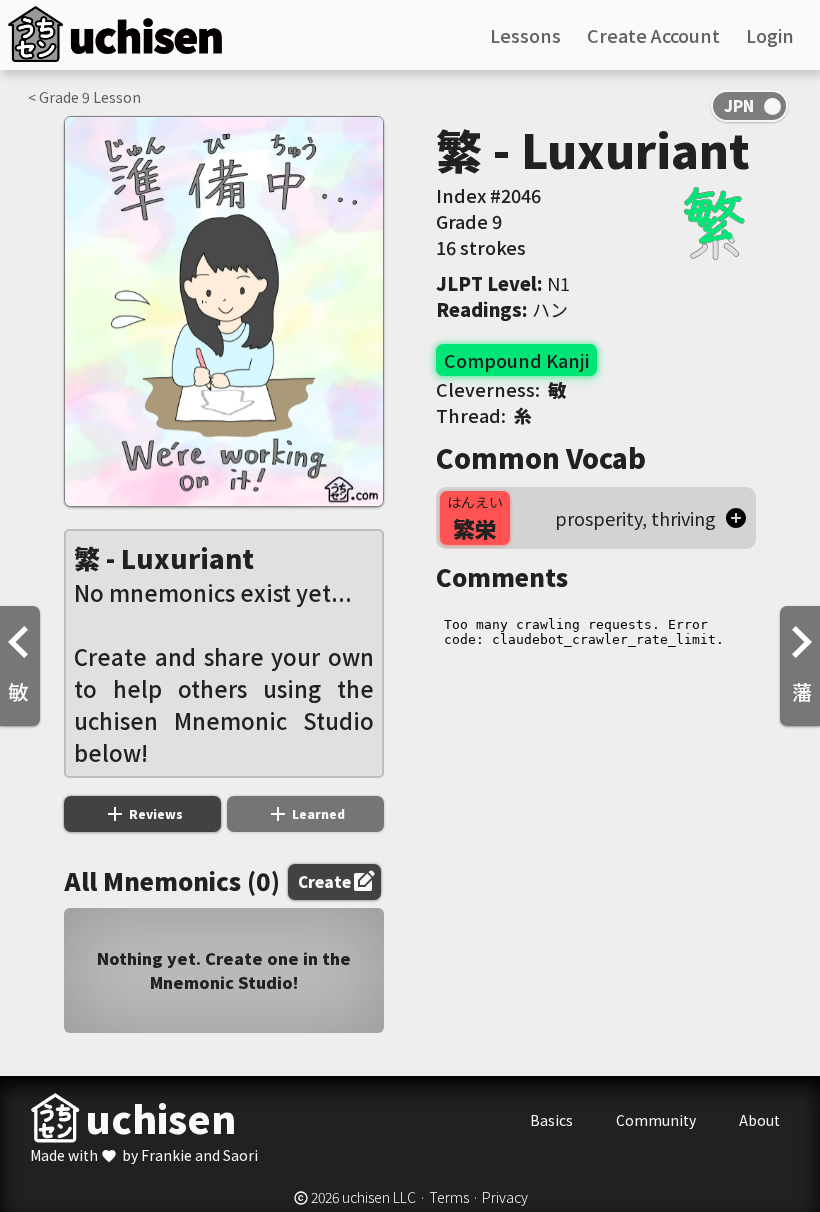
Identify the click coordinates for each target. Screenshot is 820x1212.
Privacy (505, 1197)
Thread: (484, 415)
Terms (449, 1197)
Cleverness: (501, 389)
